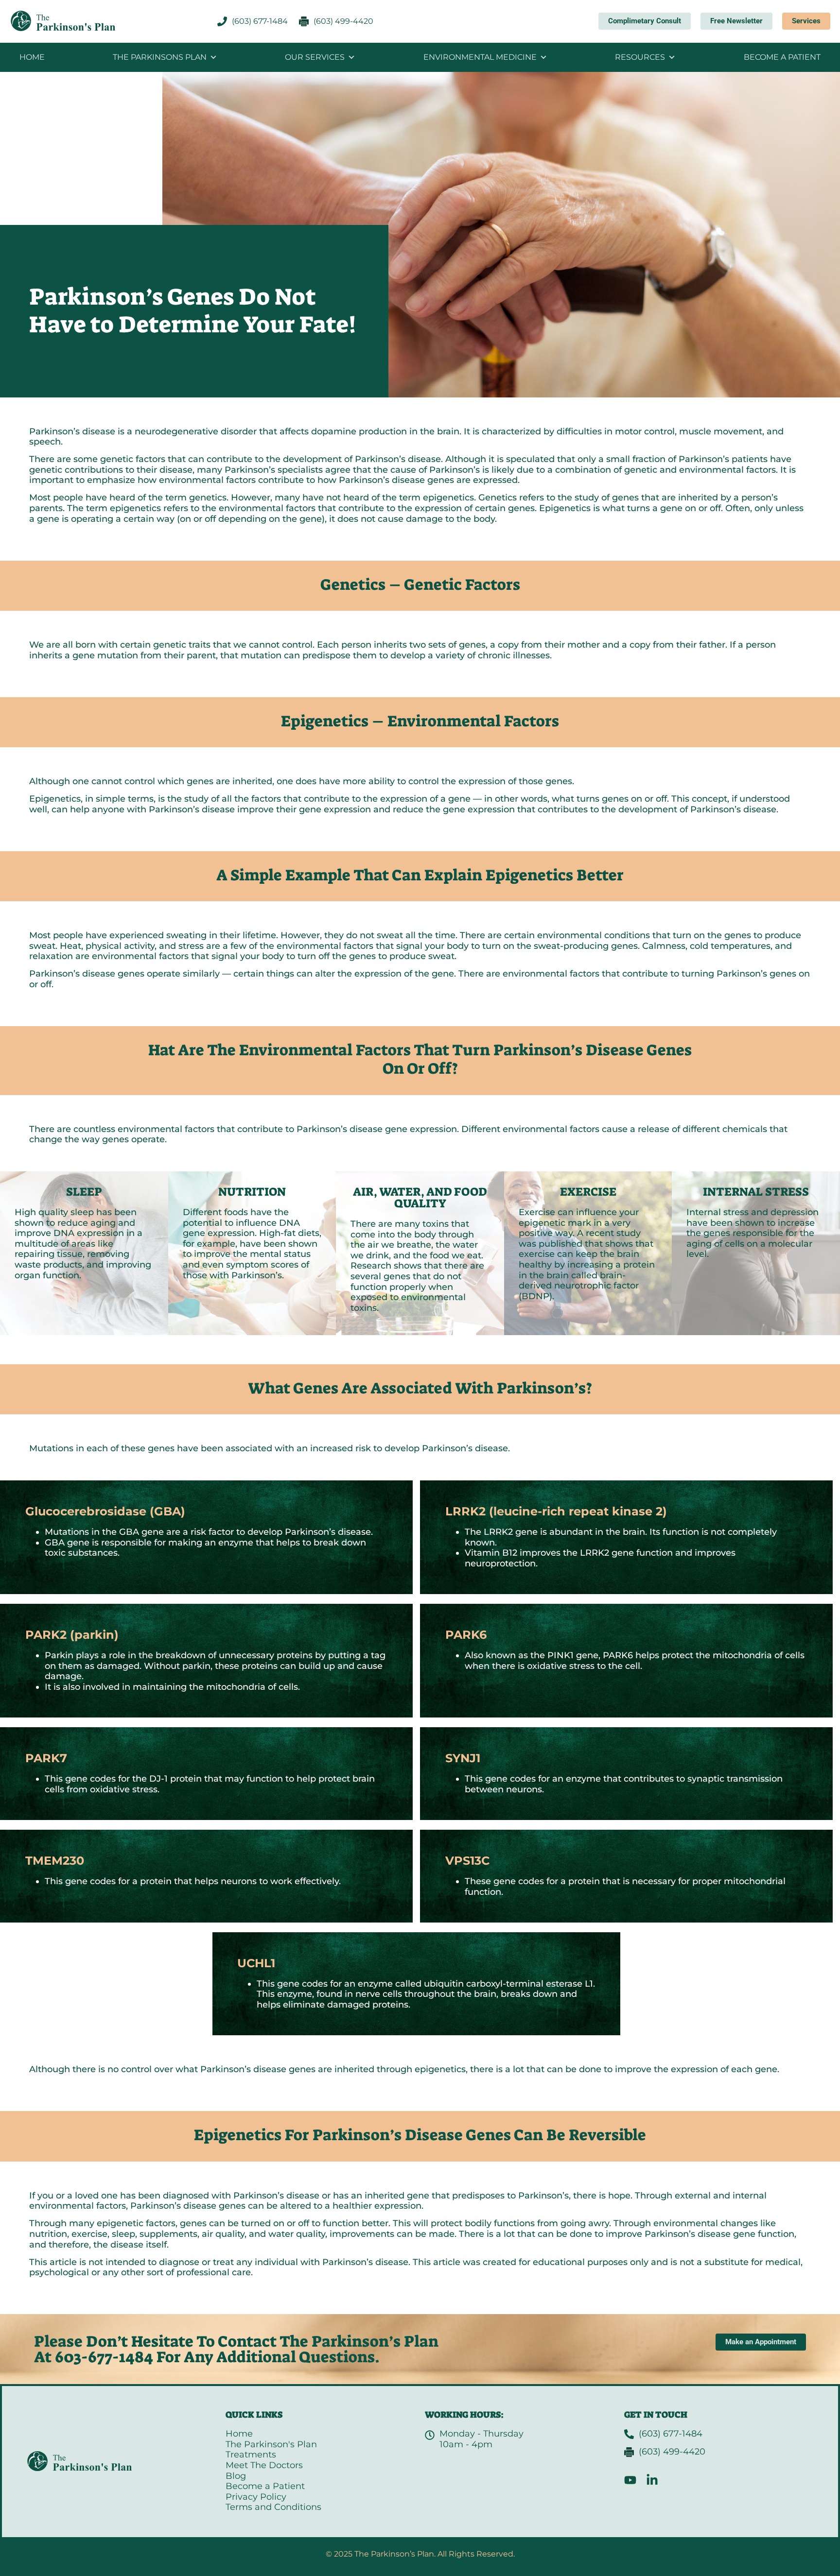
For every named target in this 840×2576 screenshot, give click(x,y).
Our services (315, 57)
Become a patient (782, 57)
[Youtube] (630, 2480)
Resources (640, 57)
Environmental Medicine (480, 57)
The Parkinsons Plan (160, 57)
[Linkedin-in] (652, 2480)
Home (32, 57)
